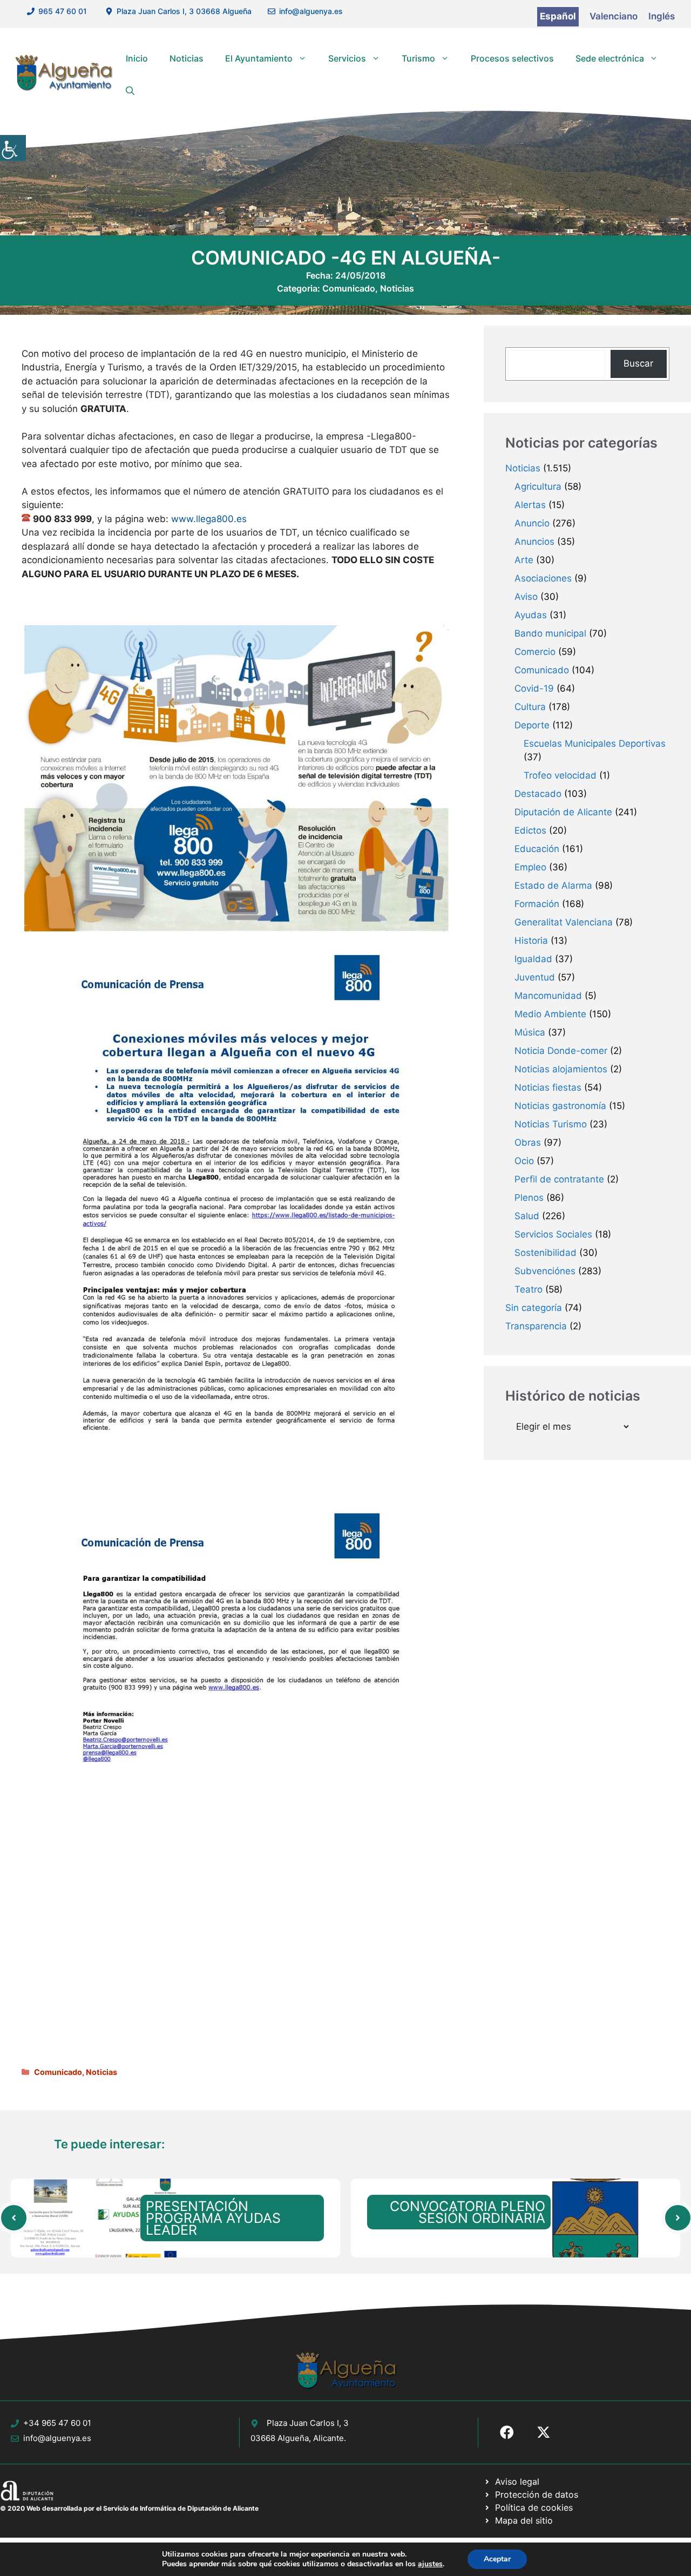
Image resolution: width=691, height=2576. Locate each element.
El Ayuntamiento (259, 58)
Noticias (187, 58)
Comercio (535, 652)
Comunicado (349, 288)
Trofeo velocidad (560, 775)
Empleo (530, 867)
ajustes (430, 2564)
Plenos (529, 1198)
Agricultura (538, 486)
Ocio (524, 1161)
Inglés (662, 16)
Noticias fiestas (548, 1087)
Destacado (538, 794)
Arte (524, 560)
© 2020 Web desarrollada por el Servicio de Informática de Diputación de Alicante (129, 2508)
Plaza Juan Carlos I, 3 (308, 2423)
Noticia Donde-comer (561, 1051)
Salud (527, 1216)
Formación (537, 904)
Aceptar (497, 2559)
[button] (130, 91)
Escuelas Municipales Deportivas (595, 743)
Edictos (530, 830)
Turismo (418, 58)
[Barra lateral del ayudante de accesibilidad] (13, 148)
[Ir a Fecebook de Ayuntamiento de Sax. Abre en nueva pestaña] (507, 2432)
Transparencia (536, 1326)
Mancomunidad (548, 996)
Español (558, 16)
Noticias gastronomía (560, 1106)
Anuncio (532, 523)
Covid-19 (534, 688)
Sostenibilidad (546, 1253)
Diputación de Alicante (563, 812)
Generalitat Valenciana (564, 922)
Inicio (137, 58)
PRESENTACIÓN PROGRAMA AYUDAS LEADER (213, 2218)
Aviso (526, 597)
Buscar (638, 363)
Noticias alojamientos (561, 1069)
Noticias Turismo (551, 1124)
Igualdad (533, 959)
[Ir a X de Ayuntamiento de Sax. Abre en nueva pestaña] (544, 2432)
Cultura (530, 707)
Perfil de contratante (559, 1179)
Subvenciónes (545, 1271)
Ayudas (531, 615)
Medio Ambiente (550, 1014)
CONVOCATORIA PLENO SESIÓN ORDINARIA (468, 2212)
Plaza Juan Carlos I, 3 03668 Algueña (184, 11)
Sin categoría (534, 1308)
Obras (528, 1142)
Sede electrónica (610, 58)
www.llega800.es (209, 519)
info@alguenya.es (311, 11)
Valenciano (614, 16)
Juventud (535, 977)
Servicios (347, 58)
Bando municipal (550, 633)
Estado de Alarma (553, 885)
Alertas (530, 505)
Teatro (529, 1289)
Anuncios (534, 542)
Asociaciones (543, 578)
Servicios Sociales (553, 1234)
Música (530, 1032)
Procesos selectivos (512, 58)
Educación (537, 849)
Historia (531, 941)
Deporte (532, 725)
